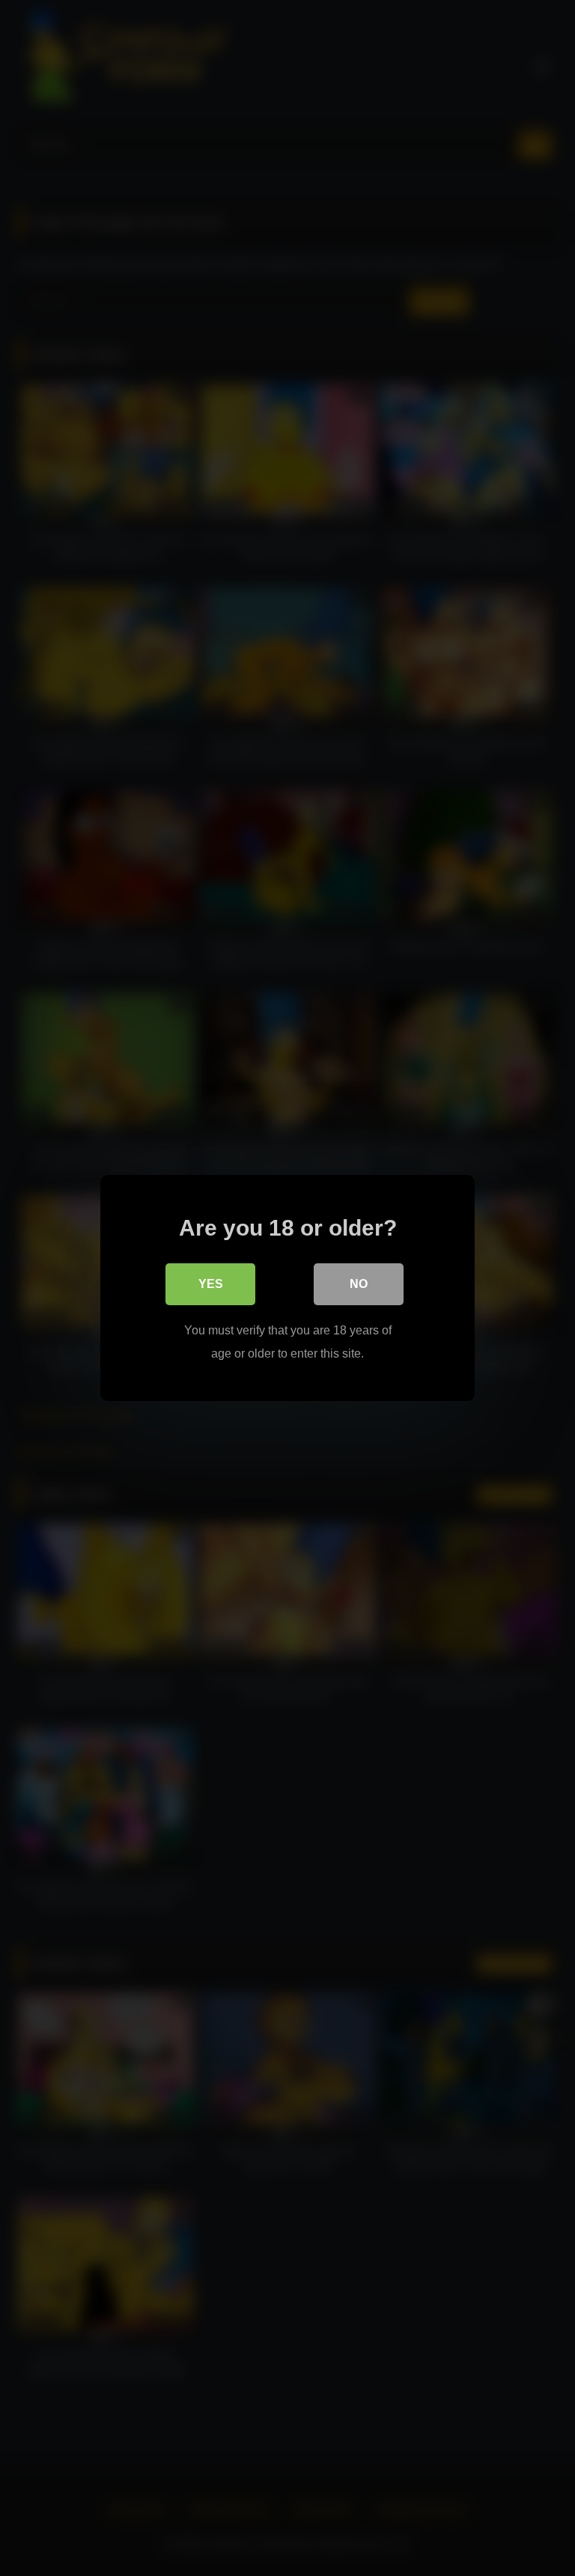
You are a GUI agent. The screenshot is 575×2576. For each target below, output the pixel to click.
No (359, 1284)
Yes (211, 1284)
